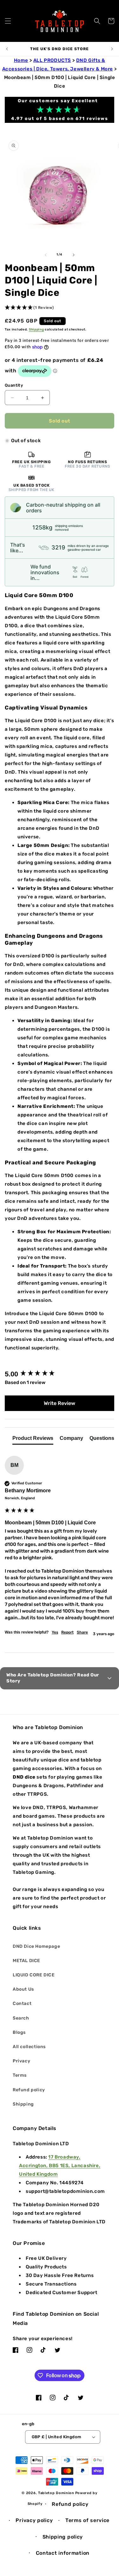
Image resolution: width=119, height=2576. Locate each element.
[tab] (33, 1440)
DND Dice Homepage (36, 1946)
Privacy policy (34, 2520)
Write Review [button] (60, 1403)
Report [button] (67, 1632)
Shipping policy (63, 2537)
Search (21, 2018)
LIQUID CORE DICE (34, 1975)
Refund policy (29, 2090)
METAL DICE (26, 1961)
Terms (20, 2075)
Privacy (21, 2061)
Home (21, 60)
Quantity (14, 385)
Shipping (36, 329)
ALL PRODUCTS (52, 60)
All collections (29, 2047)
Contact (22, 2004)
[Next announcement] (112, 49)
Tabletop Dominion (56, 2493)
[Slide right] (74, 255)
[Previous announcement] (7, 49)
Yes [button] (55, 1632)
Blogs (19, 2032)
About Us (23, 1989)
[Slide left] (46, 255)
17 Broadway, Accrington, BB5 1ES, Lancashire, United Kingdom (60, 2166)
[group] (60, 1374)
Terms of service (87, 2520)
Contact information (63, 2553)
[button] (8, 21)
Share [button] (82, 1632)
